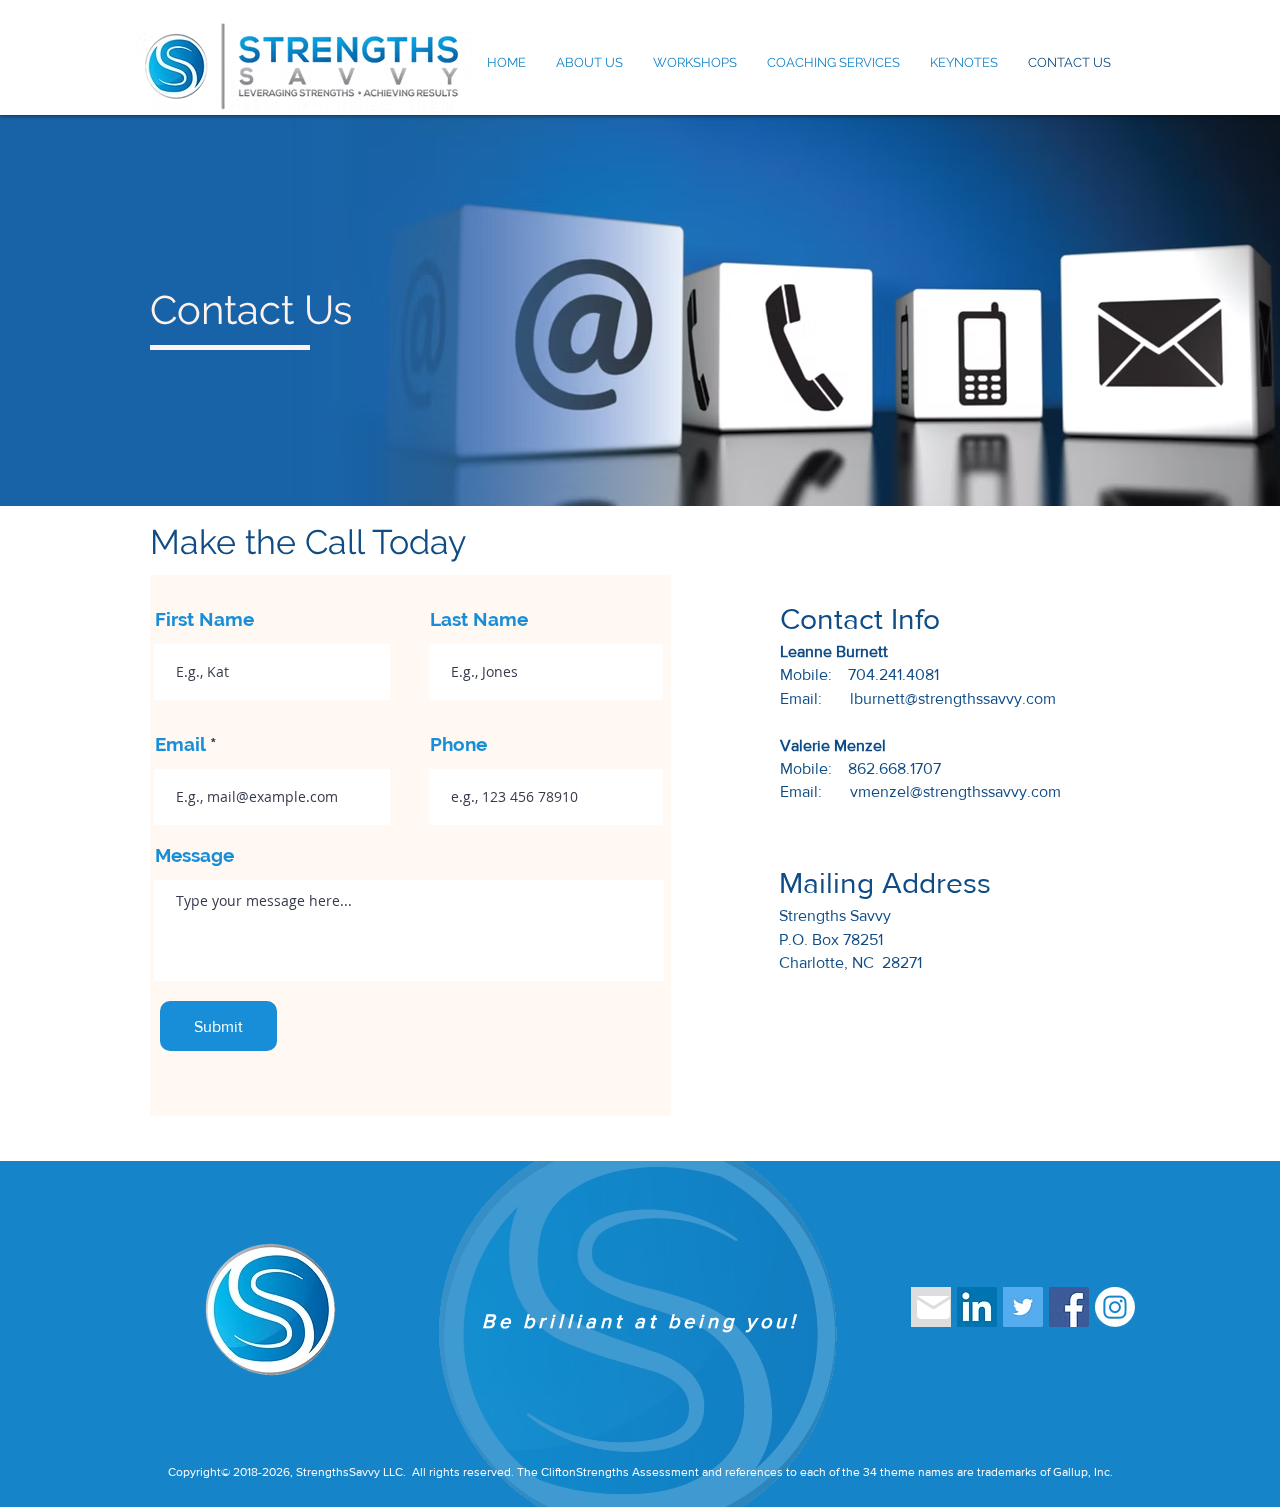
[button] (589, 63)
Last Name (479, 619)
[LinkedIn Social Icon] (977, 1307)
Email (180, 744)
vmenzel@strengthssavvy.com (955, 791)
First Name (204, 619)
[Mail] (931, 1307)
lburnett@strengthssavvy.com (953, 698)
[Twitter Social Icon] (1023, 1307)
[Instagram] (1115, 1307)
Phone (458, 744)
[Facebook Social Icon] (1069, 1307)
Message (194, 855)
